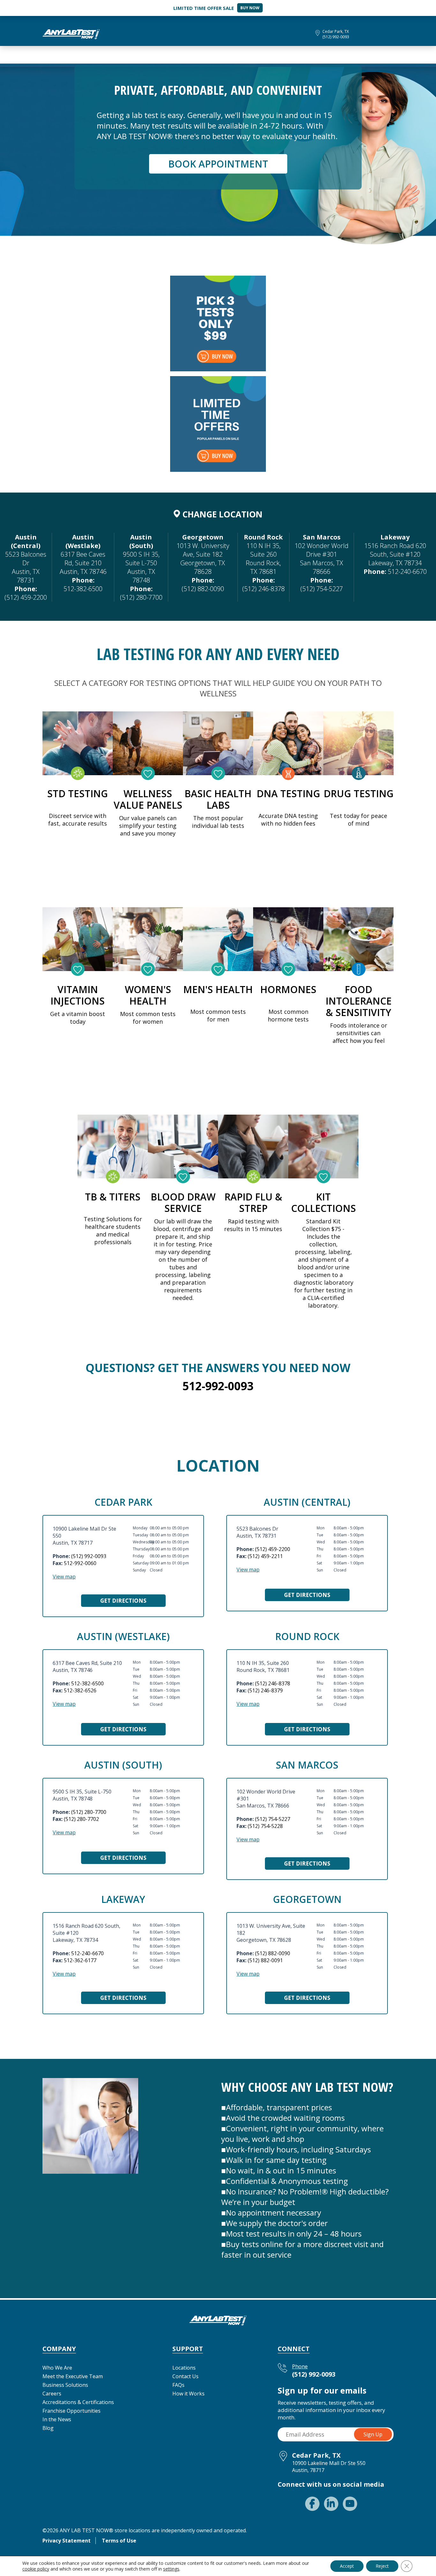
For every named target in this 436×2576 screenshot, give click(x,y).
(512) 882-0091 (265, 1960)
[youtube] (350, 2504)
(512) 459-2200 (26, 597)
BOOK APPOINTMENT (218, 164)
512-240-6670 (407, 572)
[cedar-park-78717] (71, 33)
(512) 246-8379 (265, 1690)
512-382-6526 (80, 1690)
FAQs (178, 2385)
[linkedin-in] (331, 2504)
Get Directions (123, 1601)
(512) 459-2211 (265, 1556)
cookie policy (36, 2569)
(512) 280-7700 (141, 597)
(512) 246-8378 (263, 589)
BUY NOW (250, 8)
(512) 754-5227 (322, 589)
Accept (347, 2566)
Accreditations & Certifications (78, 2402)
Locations (184, 2368)
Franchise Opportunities (71, 2411)
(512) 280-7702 (81, 1819)
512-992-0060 (80, 1563)
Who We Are (57, 2368)
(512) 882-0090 (203, 589)
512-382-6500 (83, 589)
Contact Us (185, 2376)
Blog (48, 2428)
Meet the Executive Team (73, 2376)
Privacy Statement (67, 2541)
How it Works (188, 2394)
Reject (382, 2566)
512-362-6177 (80, 1960)
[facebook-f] (312, 2504)
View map (64, 1577)
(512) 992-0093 (336, 37)
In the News (57, 2419)
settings (171, 2569)
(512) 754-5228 (265, 1826)
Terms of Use (119, 2541)
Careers (52, 2394)
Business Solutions (65, 2385)
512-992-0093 (218, 1386)
